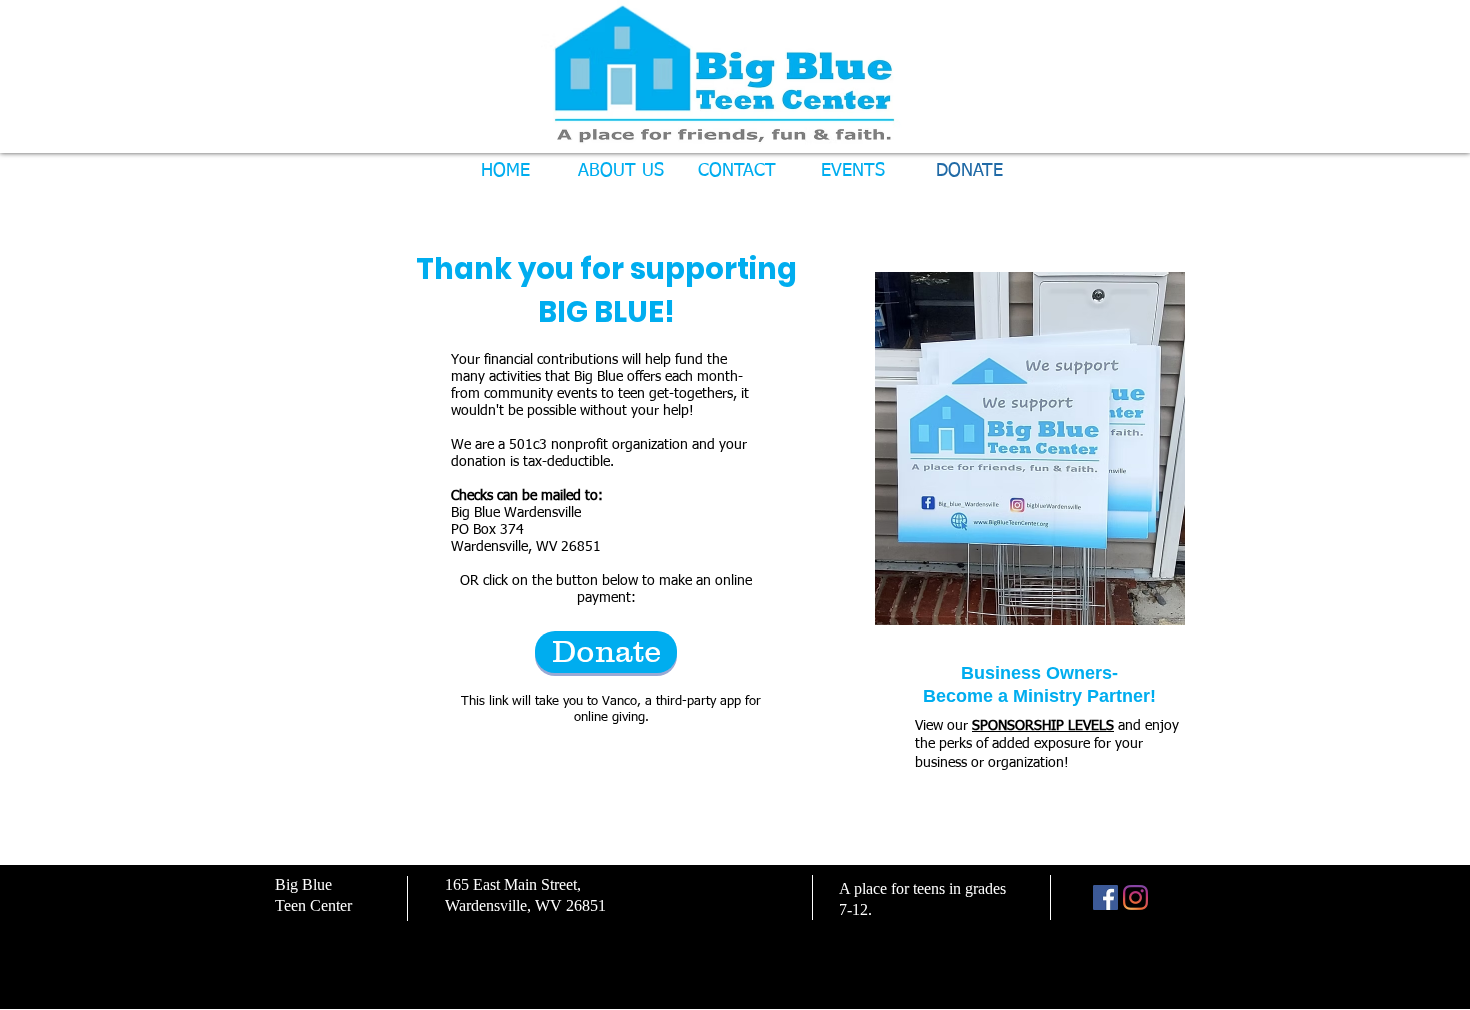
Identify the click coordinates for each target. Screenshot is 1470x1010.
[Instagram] (1135, 897)
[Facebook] (1105, 897)
